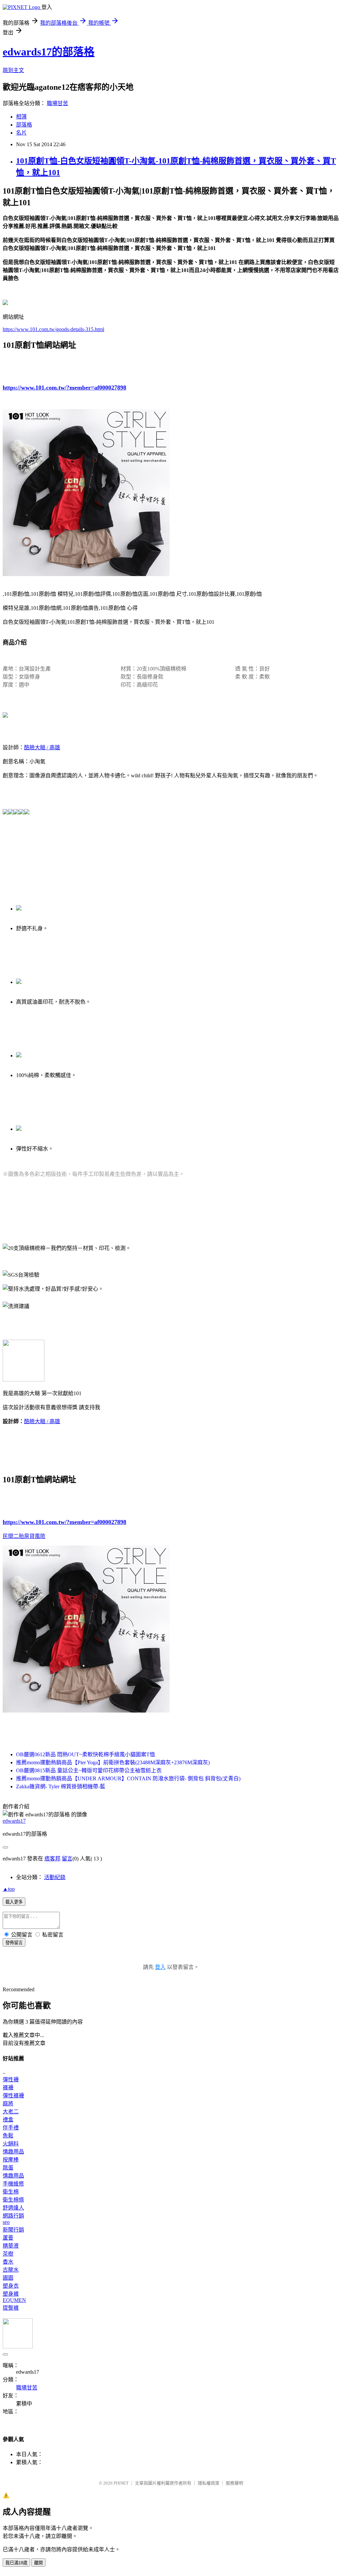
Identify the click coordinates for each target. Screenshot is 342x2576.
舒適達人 (13, 2208)
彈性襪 (11, 2080)
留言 (67, 1859)
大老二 (11, 2112)
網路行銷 (13, 2216)
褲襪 (8, 2088)
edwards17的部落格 (49, 52)
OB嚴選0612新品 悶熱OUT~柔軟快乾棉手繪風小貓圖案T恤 (85, 1754)
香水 (8, 2262)
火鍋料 (11, 2144)
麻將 (8, 2104)
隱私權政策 (209, 2483)
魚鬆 (8, 2136)
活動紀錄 (55, 1877)
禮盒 (8, 2120)
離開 (38, 2563)
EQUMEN (14, 2300)
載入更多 (14, 1902)
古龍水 (11, 2270)
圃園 (8, 2278)
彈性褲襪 (13, 2096)
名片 (21, 133)
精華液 (11, 2246)
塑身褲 (11, 2294)
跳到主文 (13, 70)
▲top (9, 1889)
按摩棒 (11, 2160)
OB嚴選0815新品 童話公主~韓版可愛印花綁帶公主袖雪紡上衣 (89, 1770)
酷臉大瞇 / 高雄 (42, 747)
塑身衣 (11, 2286)
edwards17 (14, 1821)
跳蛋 (8, 2168)
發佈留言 (14, 1943)
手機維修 (13, 2184)
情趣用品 (13, 2152)
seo (6, 2222)
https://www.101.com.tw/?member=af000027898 (64, 388)
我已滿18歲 (16, 2563)
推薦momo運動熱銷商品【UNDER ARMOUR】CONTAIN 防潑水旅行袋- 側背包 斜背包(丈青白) (128, 1778)
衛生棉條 (13, 2200)
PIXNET (121, 2483)
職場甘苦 (57, 103)
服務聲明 (234, 2483)
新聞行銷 (13, 2230)
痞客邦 (52, 1859)
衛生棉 (11, 2192)
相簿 (21, 117)
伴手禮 (11, 2128)
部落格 (24, 125)
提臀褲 (11, 2308)
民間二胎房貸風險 (24, 1536)
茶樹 (8, 2254)
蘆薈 (8, 2238)
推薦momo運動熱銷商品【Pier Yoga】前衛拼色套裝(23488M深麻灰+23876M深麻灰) (113, 1762)
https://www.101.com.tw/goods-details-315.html (53, 329)
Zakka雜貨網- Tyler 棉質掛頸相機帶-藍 (61, 1786)
